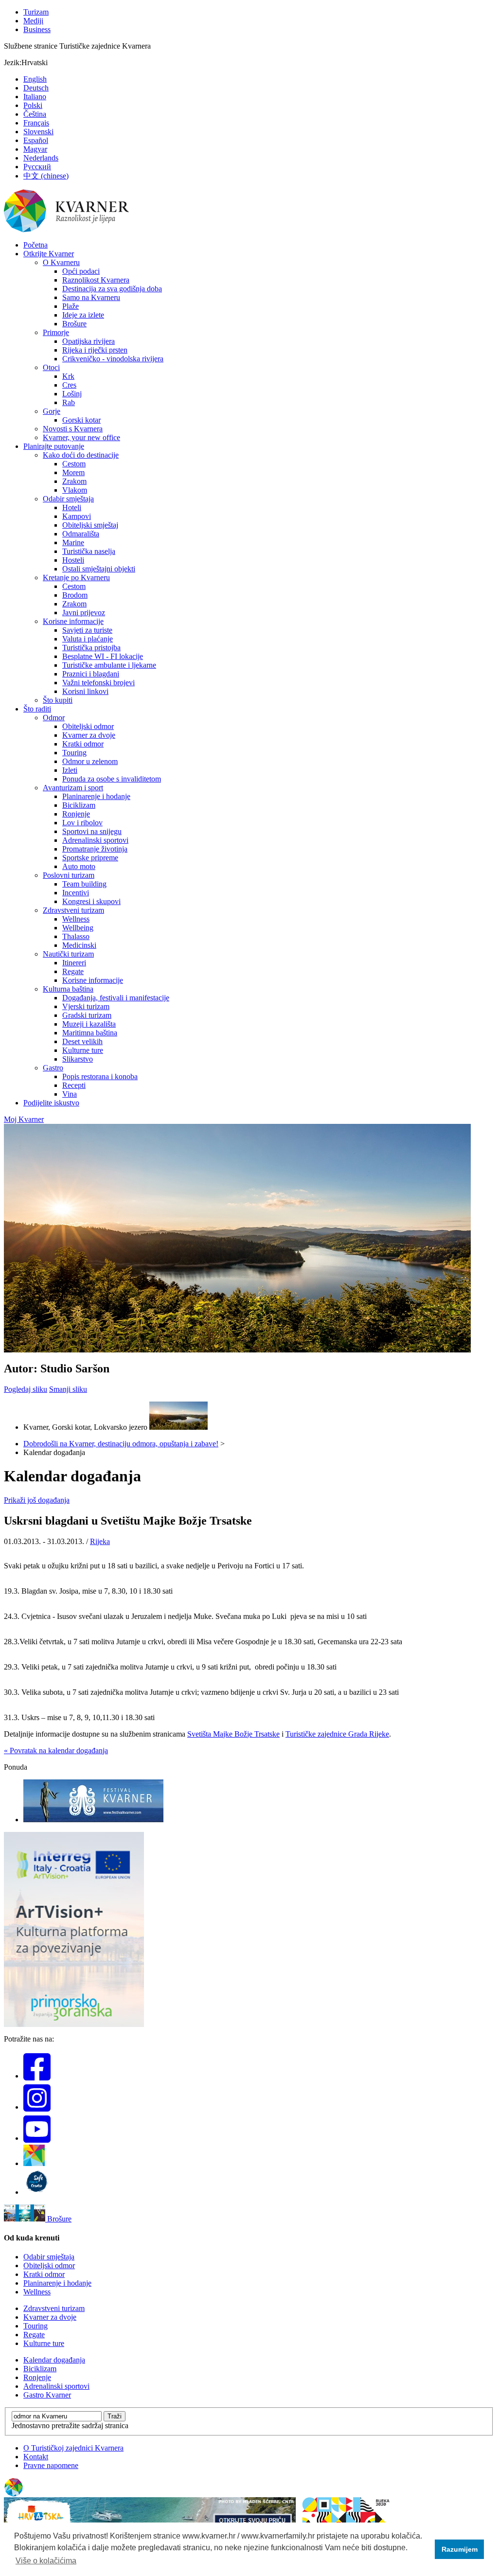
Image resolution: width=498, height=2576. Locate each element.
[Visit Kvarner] (34, 2163)
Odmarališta (81, 534)
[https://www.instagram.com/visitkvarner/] (37, 2107)
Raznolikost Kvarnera (96, 280)
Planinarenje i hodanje (96, 796)
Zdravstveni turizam (73, 910)
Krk (68, 376)
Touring (74, 753)
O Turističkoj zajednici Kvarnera (73, 2448)
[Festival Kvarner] (93, 1820)
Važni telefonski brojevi (98, 683)
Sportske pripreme (90, 858)
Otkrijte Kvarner (49, 254)
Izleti (70, 770)
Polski (33, 105)
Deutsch (36, 88)
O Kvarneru (61, 262)
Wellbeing (78, 928)
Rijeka (100, 1541)
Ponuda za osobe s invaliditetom (112, 779)
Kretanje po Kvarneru (76, 577)
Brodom (75, 595)
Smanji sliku (68, 1389)
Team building (84, 884)
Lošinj (72, 394)
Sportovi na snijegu (92, 831)
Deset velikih (82, 1041)
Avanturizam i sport (73, 788)
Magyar (35, 149)
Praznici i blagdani (91, 674)
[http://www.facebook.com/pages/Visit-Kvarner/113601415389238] (37, 2076)
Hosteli (73, 560)
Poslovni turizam (69, 875)
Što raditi (37, 709)
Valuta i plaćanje (88, 639)
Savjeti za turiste (87, 630)
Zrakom (74, 481)
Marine (73, 542)
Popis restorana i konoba (100, 1076)
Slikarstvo (78, 1059)
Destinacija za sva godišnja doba (112, 289)
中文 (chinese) (46, 176)
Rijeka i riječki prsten (95, 350)
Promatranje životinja (95, 849)
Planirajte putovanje (54, 446)
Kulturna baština (68, 989)
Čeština (35, 114)
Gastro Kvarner (47, 2395)
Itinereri (74, 963)
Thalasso (76, 936)
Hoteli (72, 507)
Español (36, 140)
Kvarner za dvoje (89, 735)
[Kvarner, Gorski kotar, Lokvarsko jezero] (178, 1427)
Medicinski (79, 945)
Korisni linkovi (85, 691)
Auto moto (79, 866)
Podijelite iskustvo (51, 1103)
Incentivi (76, 893)
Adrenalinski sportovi (95, 840)
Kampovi (77, 516)
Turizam (36, 12)
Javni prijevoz (84, 613)
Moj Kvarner (24, 1119)
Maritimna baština (90, 1033)
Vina (70, 1094)
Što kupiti (58, 700)
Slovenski (38, 132)
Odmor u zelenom (90, 761)
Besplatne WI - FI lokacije (103, 656)
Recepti (74, 1085)
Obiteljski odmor (88, 726)
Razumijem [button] (460, 2549)
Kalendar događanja (54, 2360)
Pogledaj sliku (26, 1389)
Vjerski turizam (86, 1006)
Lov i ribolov (82, 823)
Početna (36, 245)
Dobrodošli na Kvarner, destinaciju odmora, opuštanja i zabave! (121, 1444)
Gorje (52, 411)
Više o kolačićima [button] (46, 2561)
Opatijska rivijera (89, 341)
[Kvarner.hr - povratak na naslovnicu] (67, 230)
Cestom (74, 464)
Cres (69, 385)
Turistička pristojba (91, 648)
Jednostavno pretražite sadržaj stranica (70, 2425)
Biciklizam (79, 805)
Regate (73, 971)
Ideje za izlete (83, 315)
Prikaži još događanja (37, 1500)
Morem (73, 472)
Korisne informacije (73, 621)
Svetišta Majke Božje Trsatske (233, 1734)
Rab (69, 402)
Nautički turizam (68, 954)
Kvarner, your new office (81, 437)
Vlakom (75, 490)
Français (36, 123)
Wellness (76, 919)
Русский (37, 167)
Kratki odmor (83, 744)
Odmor (54, 718)
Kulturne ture (83, 1050)
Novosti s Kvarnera (73, 429)
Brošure (74, 324)
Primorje (56, 332)
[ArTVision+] (74, 2024)
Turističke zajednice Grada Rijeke (337, 1734)
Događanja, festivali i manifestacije (116, 998)
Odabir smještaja (68, 499)
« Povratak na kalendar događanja (56, 1750)
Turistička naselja (89, 551)
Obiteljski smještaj (90, 525)
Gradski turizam (87, 1015)
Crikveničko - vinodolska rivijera (113, 359)
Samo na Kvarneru (91, 297)
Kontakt (36, 2457)
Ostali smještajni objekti (99, 569)
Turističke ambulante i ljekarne (109, 665)
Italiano (35, 97)
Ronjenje (76, 814)
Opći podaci (81, 271)
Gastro (53, 1068)
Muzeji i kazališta (89, 1024)
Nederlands (41, 158)
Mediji (33, 21)
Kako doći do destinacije (81, 455)
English (35, 79)
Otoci (51, 367)
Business (37, 29)
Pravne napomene (51, 2465)
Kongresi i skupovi (91, 901)
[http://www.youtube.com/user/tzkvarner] (37, 2138)
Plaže (71, 306)
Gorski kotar (81, 420)
